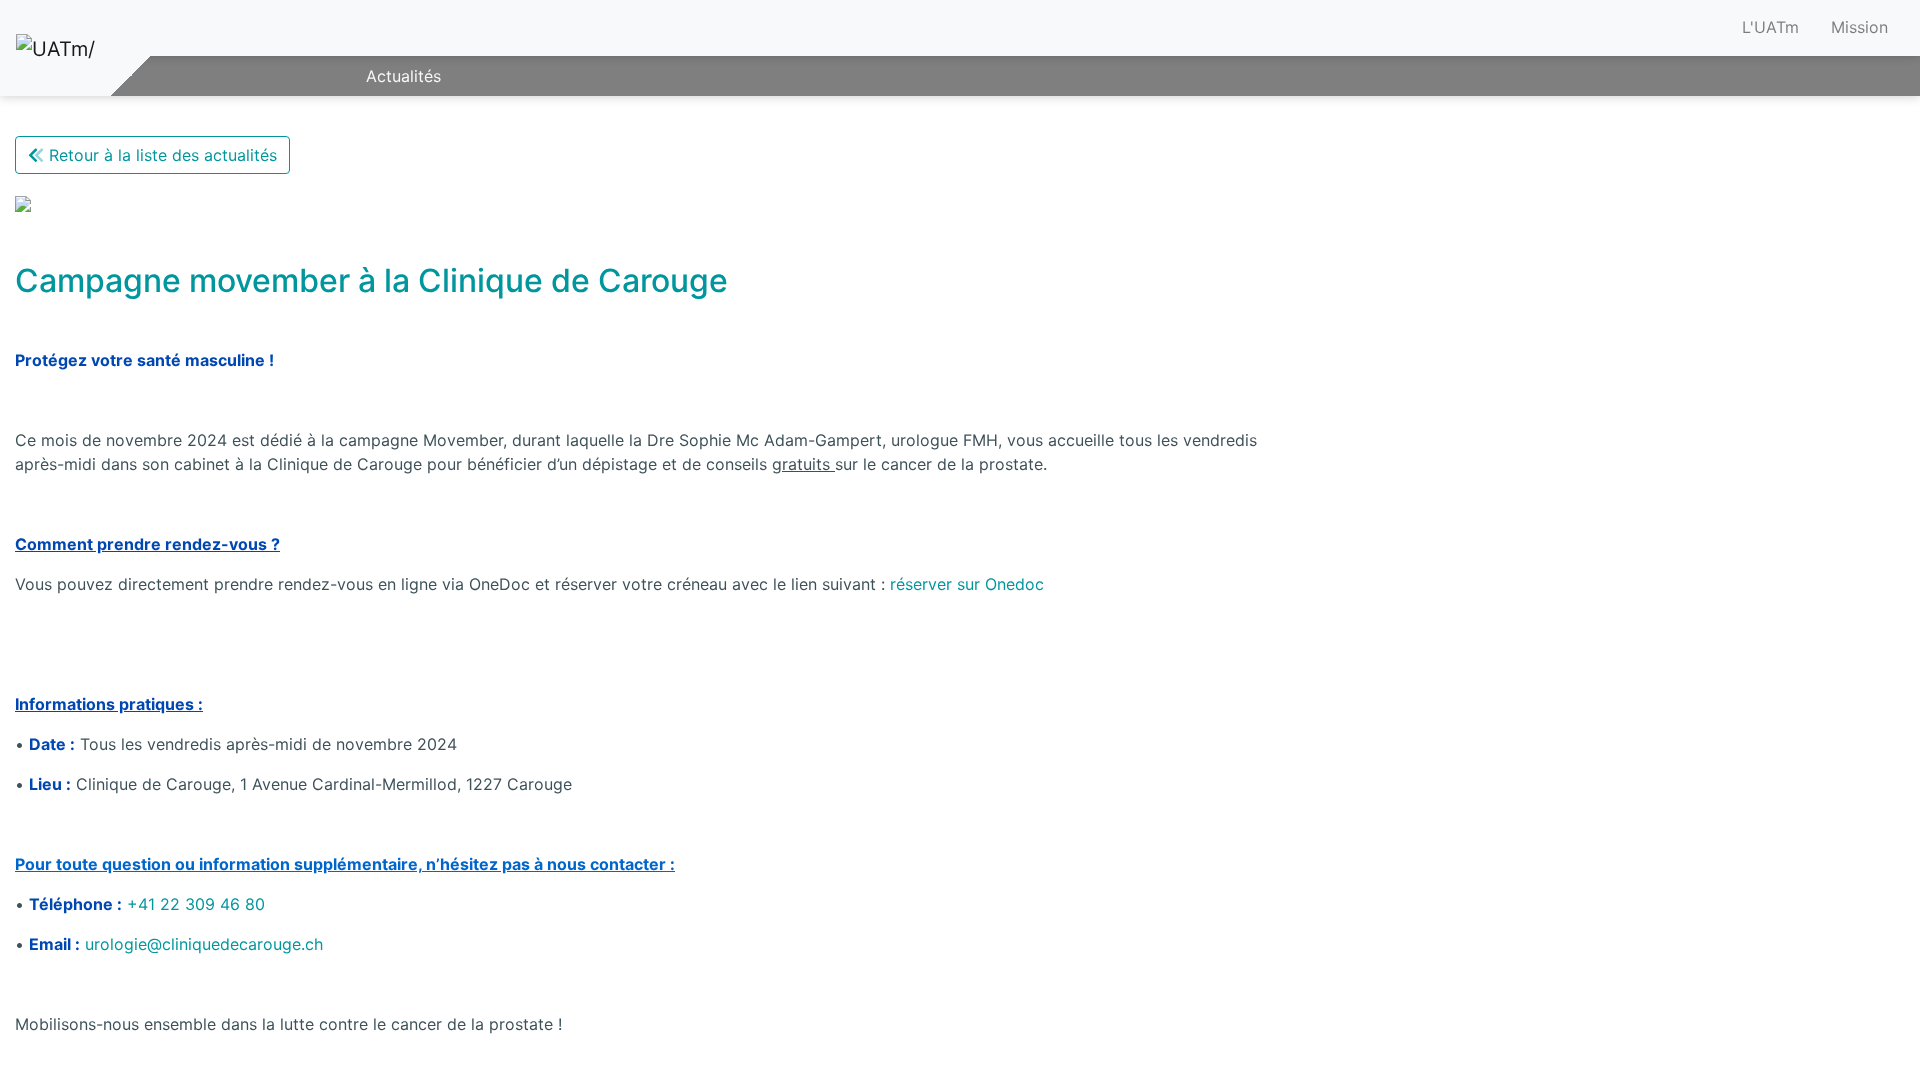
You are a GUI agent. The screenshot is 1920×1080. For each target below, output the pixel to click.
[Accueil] (55, 48)
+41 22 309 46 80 (196, 904)
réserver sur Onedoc (967, 584)
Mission (1859, 27)
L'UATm (1770, 27)
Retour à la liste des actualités (160, 155)
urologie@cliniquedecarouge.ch (204, 944)
